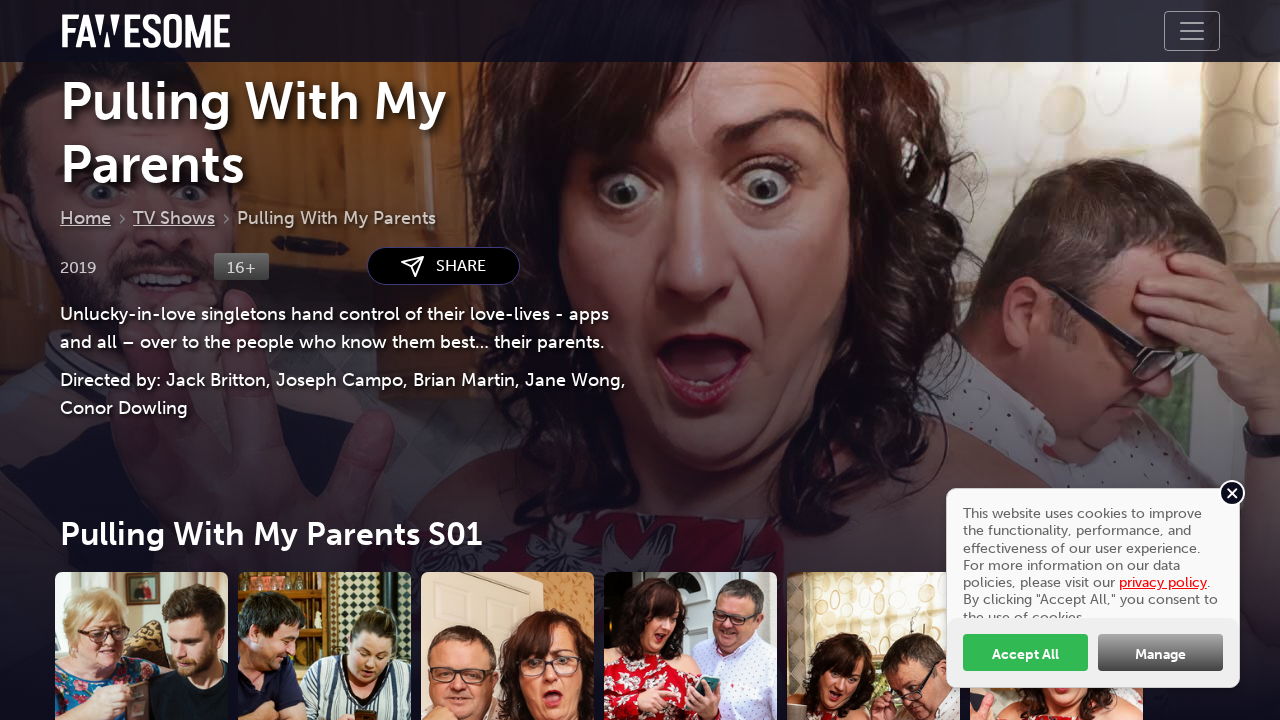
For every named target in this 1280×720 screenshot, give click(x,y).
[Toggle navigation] (1192, 31)
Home (85, 218)
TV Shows (174, 218)
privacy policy (1163, 582)
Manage (1160, 654)
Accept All (1025, 654)
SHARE (455, 265)
